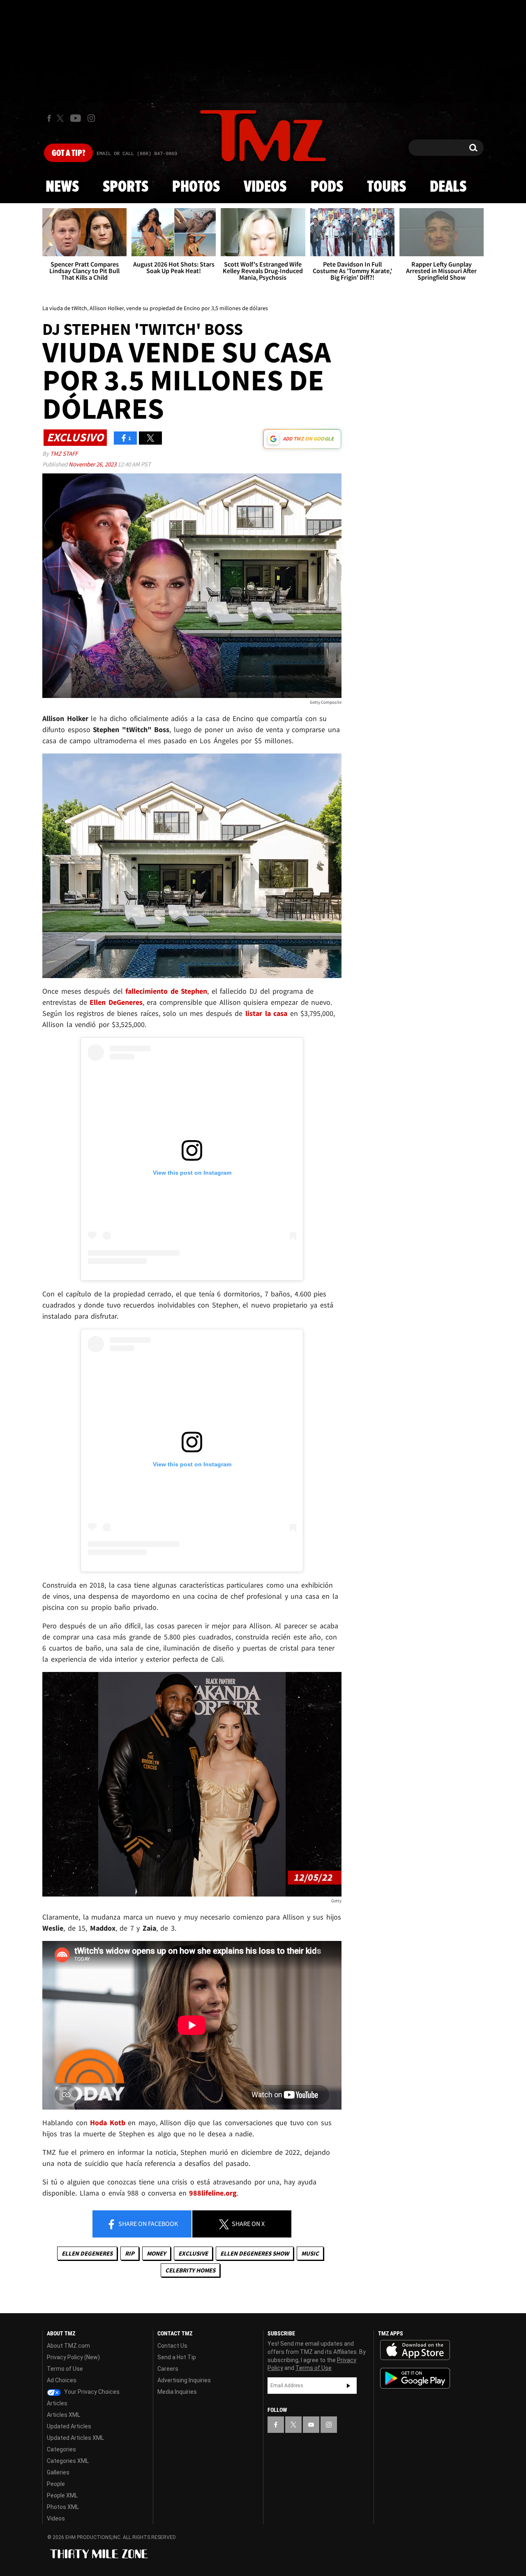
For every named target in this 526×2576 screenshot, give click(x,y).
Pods (327, 187)
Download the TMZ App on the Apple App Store (415, 2350)
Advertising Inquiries (184, 2380)
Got (68, 153)
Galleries (58, 2472)
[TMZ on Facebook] (49, 118)
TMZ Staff (64, 453)
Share (148, 2224)
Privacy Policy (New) (73, 2357)
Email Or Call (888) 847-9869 (137, 154)
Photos (196, 187)
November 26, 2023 (93, 464)
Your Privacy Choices (91, 2392)
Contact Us (172, 2346)
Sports (126, 187)
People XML (62, 2495)
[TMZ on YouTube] (311, 2425)
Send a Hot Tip (177, 2357)
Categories (61, 2449)
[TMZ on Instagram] (91, 118)
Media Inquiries (177, 2392)
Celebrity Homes (190, 2270)
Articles (57, 2403)
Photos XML (63, 2507)
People (56, 2484)
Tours (386, 187)
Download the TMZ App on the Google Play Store (415, 2378)
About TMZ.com (68, 2346)
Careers (168, 2369)
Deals (448, 187)
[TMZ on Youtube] (76, 118)
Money (156, 2253)
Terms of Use (65, 2369)
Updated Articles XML (75, 2438)
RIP (130, 2253)
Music (310, 2253)
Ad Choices (62, 2380)
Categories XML (68, 2461)
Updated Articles (69, 2426)
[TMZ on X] (61, 118)
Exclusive (193, 2253)
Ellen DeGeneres (87, 2253)
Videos (265, 187)
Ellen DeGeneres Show (255, 2253)
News (62, 187)
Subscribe (348, 2386)
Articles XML (63, 2415)
